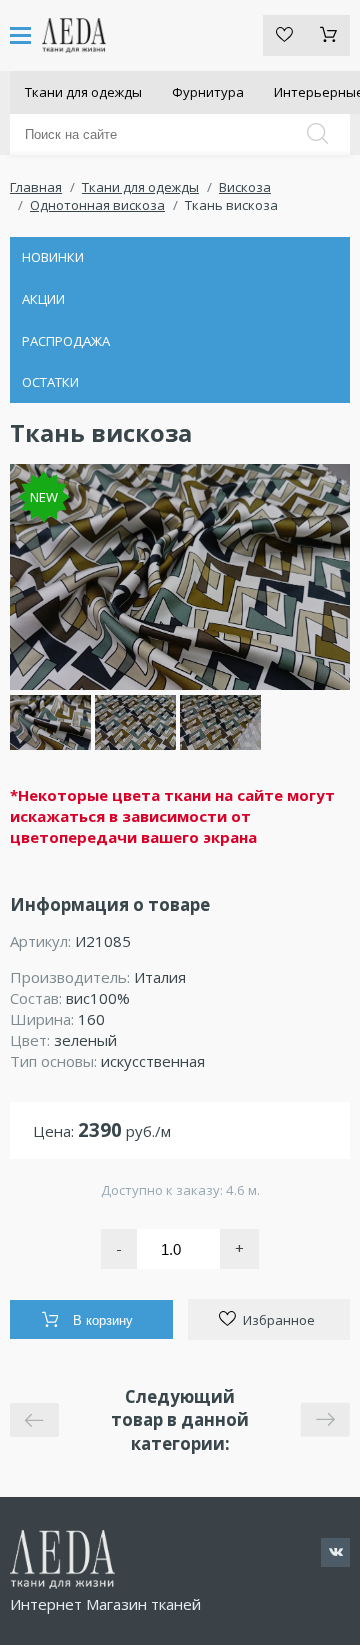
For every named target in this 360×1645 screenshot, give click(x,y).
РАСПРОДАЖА (66, 341)
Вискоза (245, 187)
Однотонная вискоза (97, 205)
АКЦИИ (43, 299)
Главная (36, 187)
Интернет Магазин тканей (105, 1604)
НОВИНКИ (53, 257)
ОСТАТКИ (50, 382)
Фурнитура (208, 92)
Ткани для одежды (83, 92)
